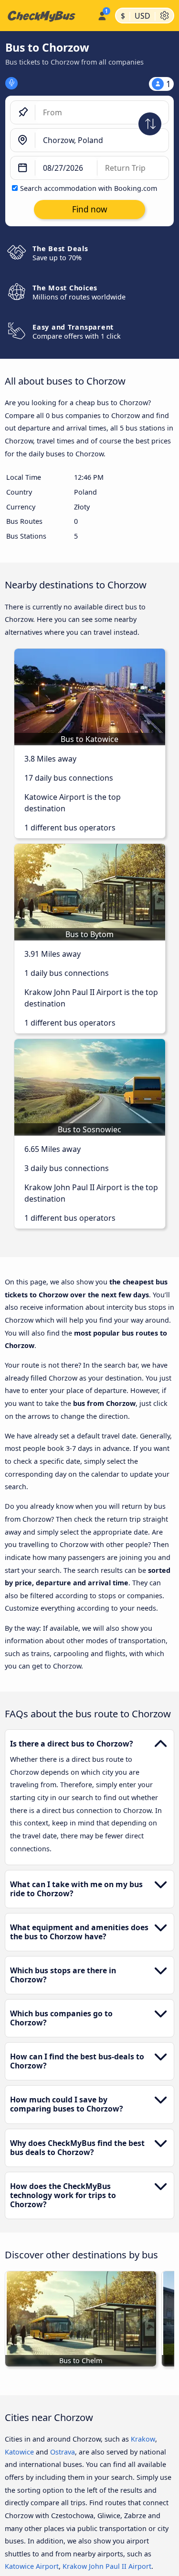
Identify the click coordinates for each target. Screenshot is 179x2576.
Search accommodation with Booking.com (89, 188)
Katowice (19, 2452)
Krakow (143, 2439)
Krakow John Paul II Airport (107, 2566)
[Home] (47, 16)
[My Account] (102, 14)
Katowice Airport (32, 2566)
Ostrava (63, 2452)
